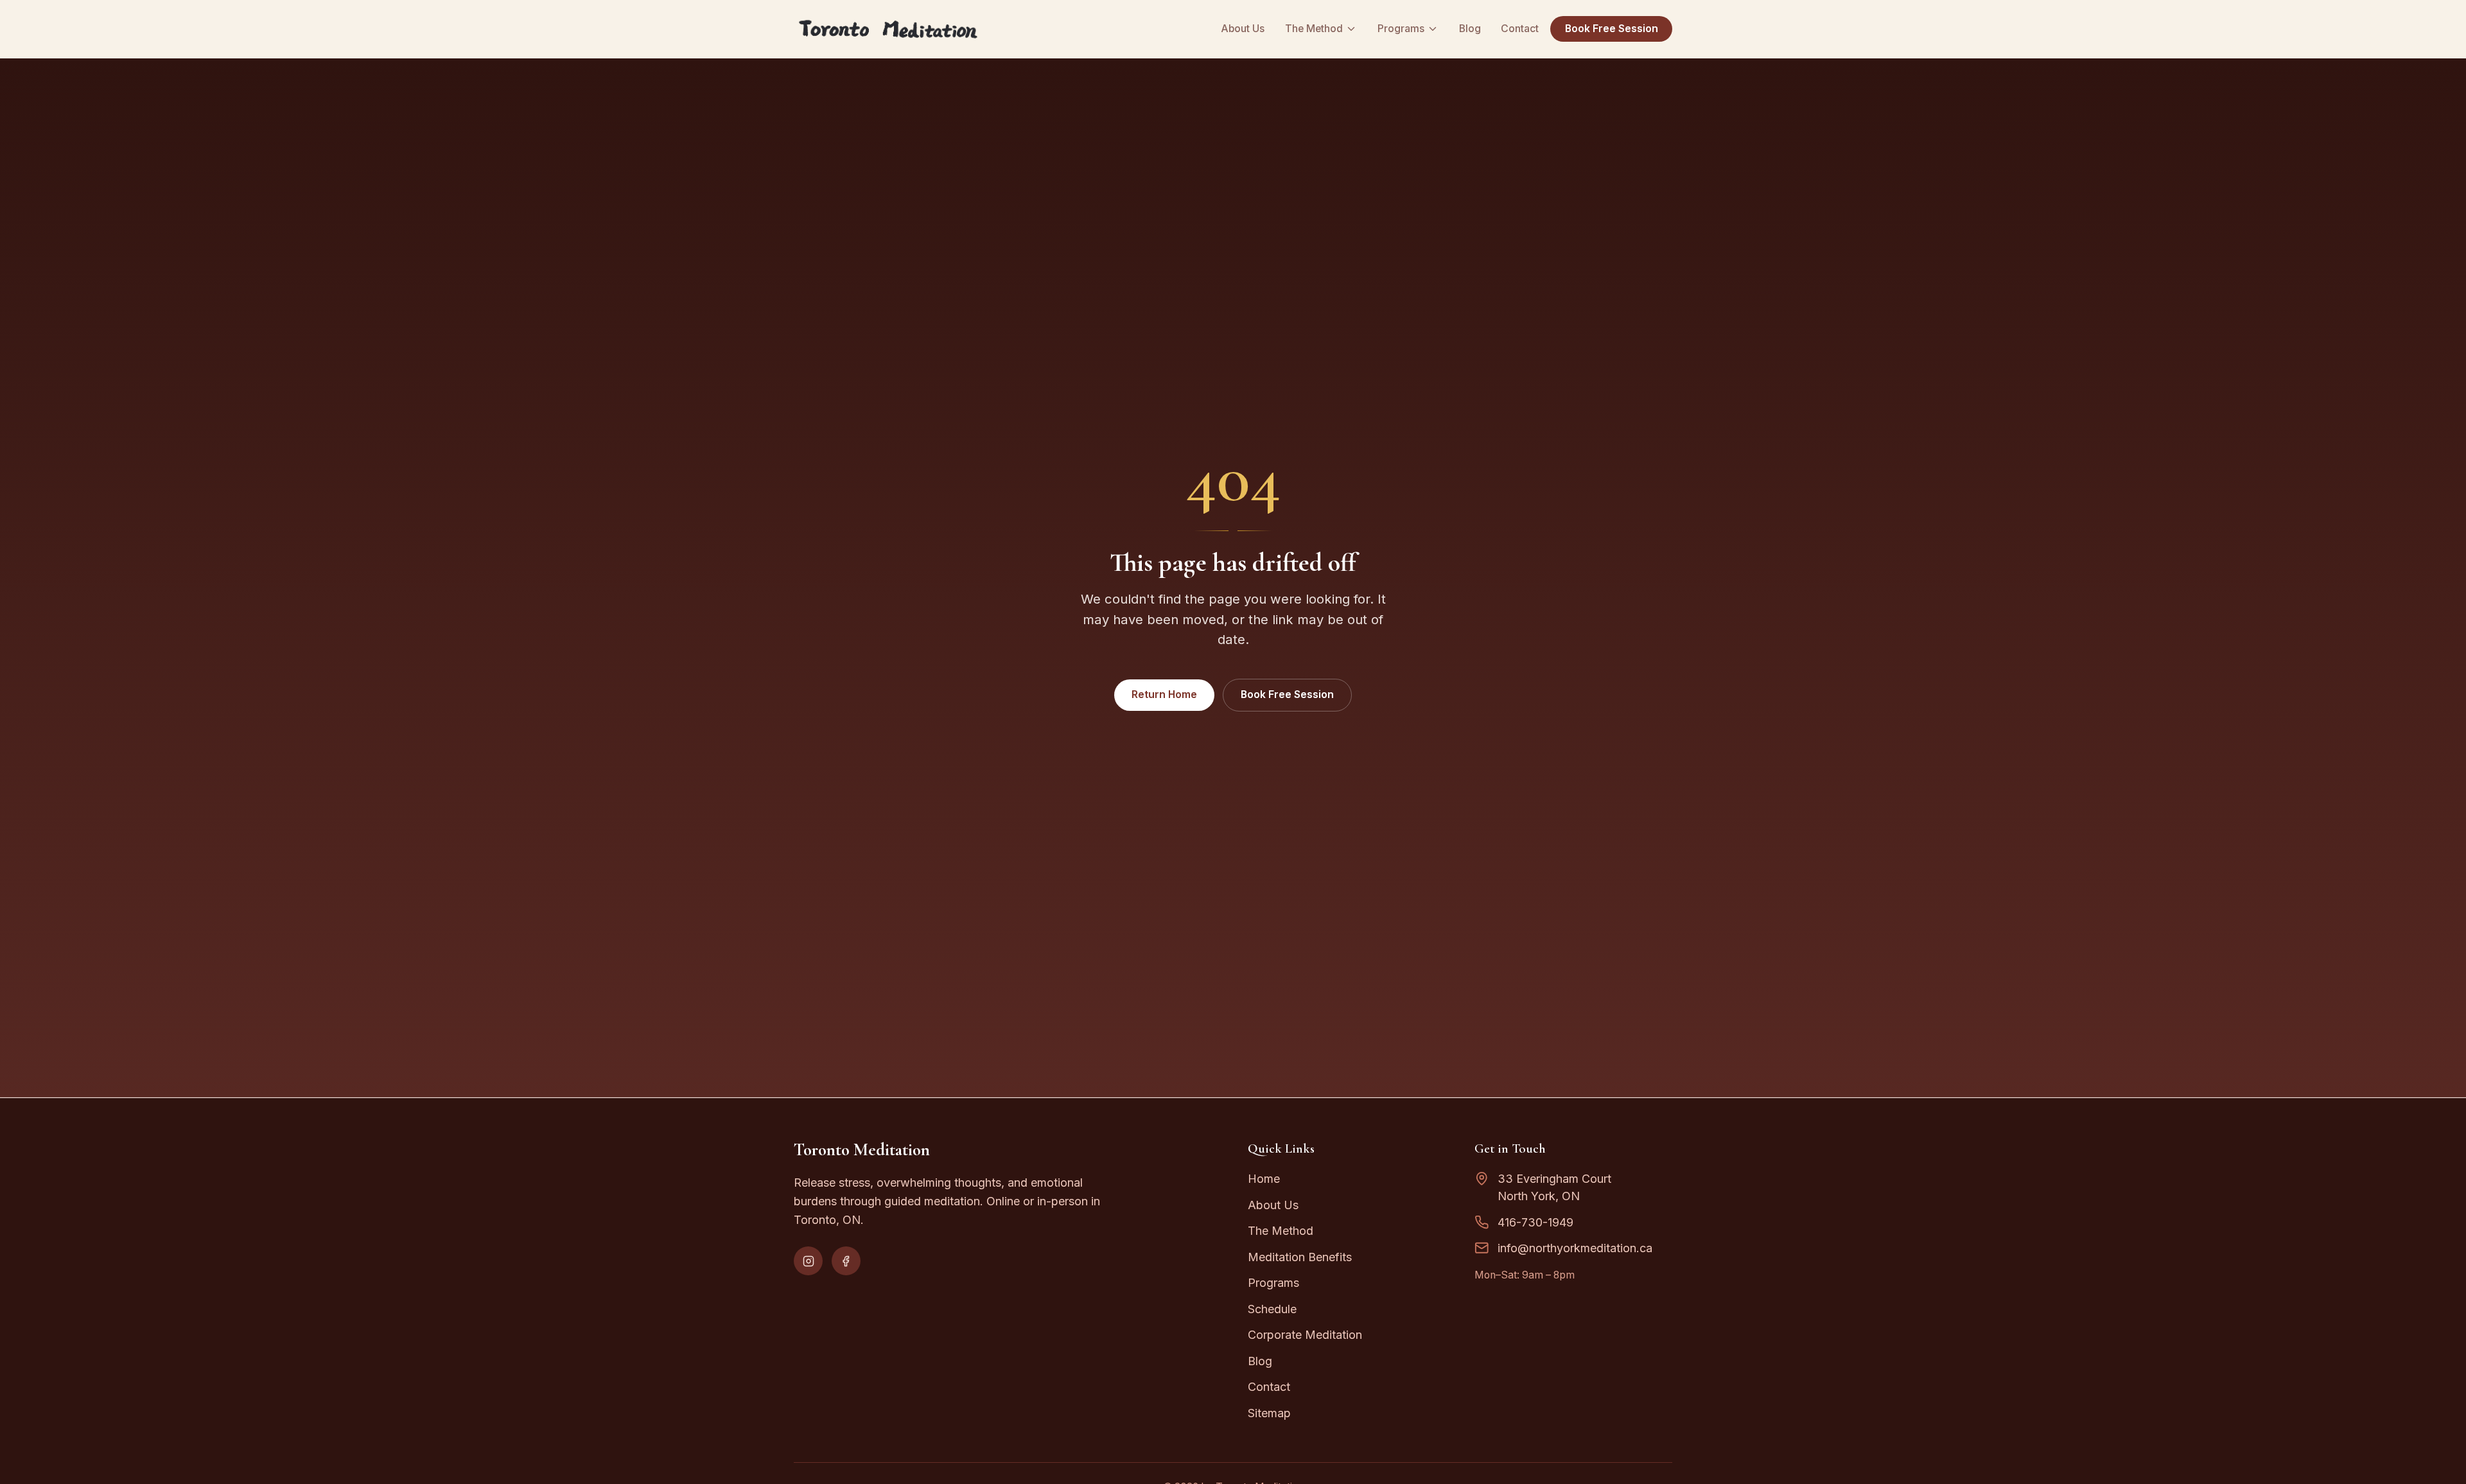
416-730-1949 (1535, 1222)
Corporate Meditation (1305, 1335)
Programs (1401, 29)
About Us (1243, 29)
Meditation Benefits (1300, 1257)
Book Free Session (1612, 29)
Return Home (1164, 694)
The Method (1314, 29)
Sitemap (1269, 1413)
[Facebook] (846, 1261)
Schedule (1272, 1309)
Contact (1520, 29)
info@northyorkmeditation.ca (1575, 1248)
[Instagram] (808, 1261)
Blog (1470, 29)
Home (1264, 1179)
